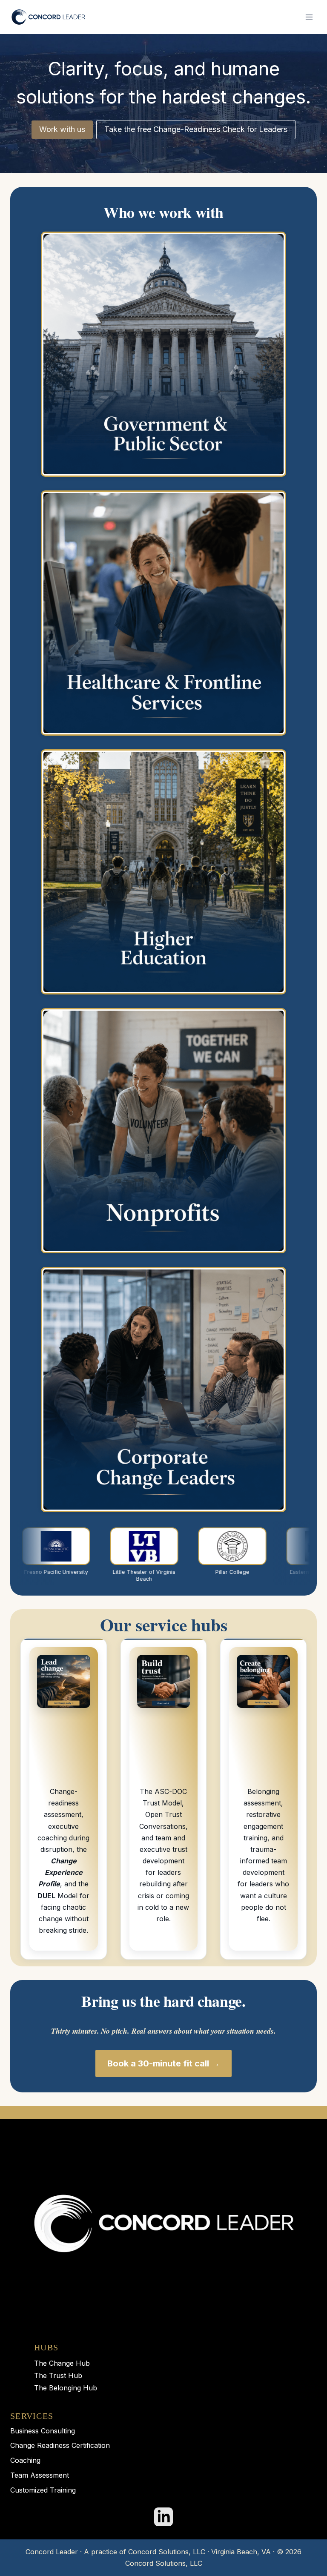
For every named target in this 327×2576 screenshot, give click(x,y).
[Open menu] (309, 17)
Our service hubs (164, 1624)
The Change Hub (62, 2363)
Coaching (25, 2460)
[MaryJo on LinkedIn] (163, 2517)
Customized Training (43, 2490)
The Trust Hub (58, 2375)
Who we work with (163, 212)
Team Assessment (40, 2475)
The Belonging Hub (66, 2388)
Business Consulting (43, 2431)
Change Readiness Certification (60, 2445)
